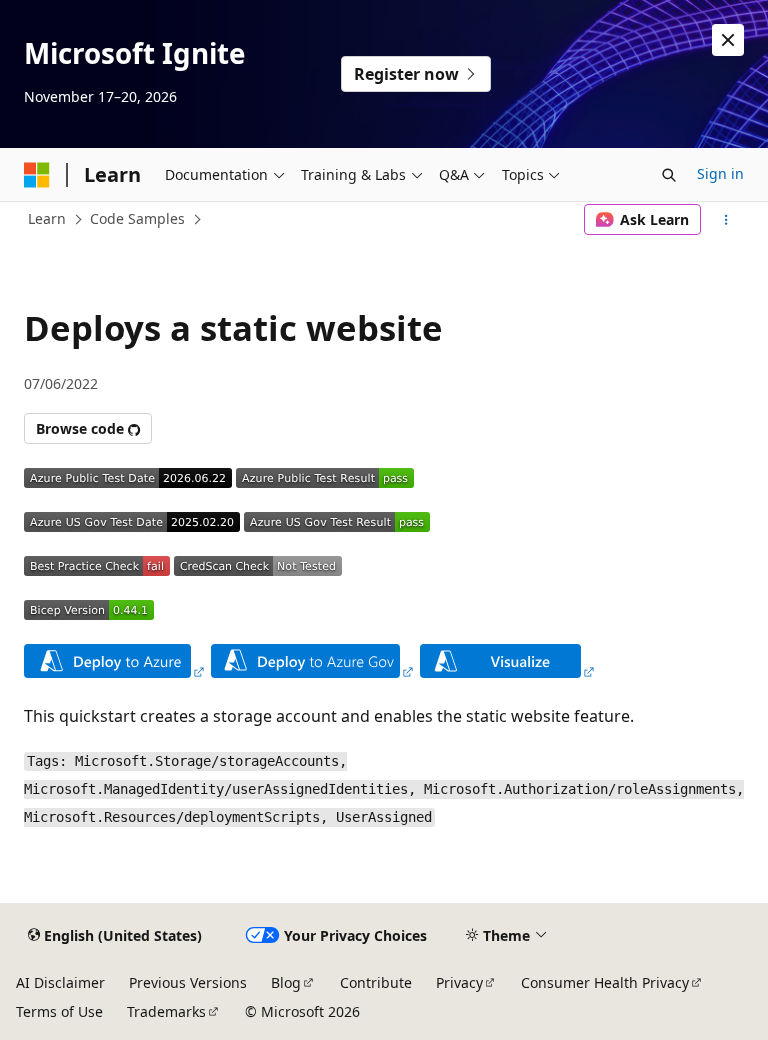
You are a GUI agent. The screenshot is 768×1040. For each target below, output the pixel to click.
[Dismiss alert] (728, 40)
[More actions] (726, 220)
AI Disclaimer (60, 982)
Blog (286, 982)
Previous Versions (188, 982)
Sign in (720, 173)
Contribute (376, 982)
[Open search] (669, 175)
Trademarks (166, 1011)
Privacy (459, 982)
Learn (47, 218)
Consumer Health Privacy (605, 982)
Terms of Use (59, 1011)
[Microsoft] (37, 175)
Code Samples (137, 218)
